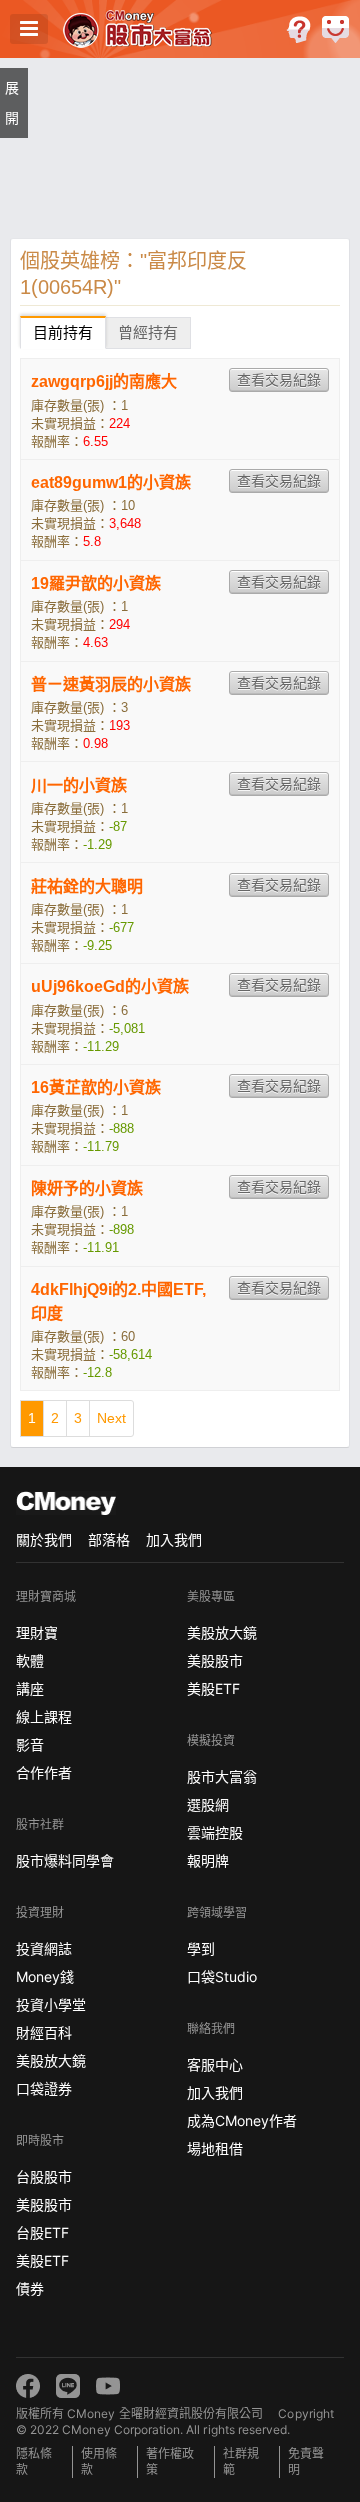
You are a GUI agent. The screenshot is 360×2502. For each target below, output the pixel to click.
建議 (335, 29)
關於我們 (44, 1539)
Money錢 (45, 1976)
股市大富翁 (222, 1776)
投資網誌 (44, 1948)
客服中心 (215, 2064)
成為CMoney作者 (242, 2120)
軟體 (30, 1660)
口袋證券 (44, 2088)
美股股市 (44, 2204)
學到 (201, 1948)
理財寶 (37, 1632)
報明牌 (208, 1860)
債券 (30, 2288)
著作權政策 (170, 2461)
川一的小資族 (79, 785)
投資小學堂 (51, 2004)
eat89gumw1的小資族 (111, 482)
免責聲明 (306, 2461)
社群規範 (241, 2461)
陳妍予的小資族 (87, 1188)
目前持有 (63, 332)
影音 (30, 1744)
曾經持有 (148, 332)
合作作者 (44, 1772)
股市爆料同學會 (65, 1860)
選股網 (208, 1804)
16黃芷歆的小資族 (96, 1087)
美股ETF (42, 2260)
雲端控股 (215, 1832)
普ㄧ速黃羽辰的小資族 (111, 684)
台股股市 (44, 2176)
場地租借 (215, 2148)
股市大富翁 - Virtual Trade (139, 29)
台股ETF (42, 2232)
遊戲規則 (298, 29)
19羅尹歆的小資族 (96, 583)
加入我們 (174, 1539)
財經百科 (44, 2032)
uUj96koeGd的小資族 (110, 986)
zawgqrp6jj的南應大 (104, 381)
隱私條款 (34, 2461)
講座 (30, 1688)
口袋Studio (222, 1976)
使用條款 (99, 2461)
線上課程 (44, 1716)
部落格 (109, 1539)
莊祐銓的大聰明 (87, 886)
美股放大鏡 (51, 2060)
